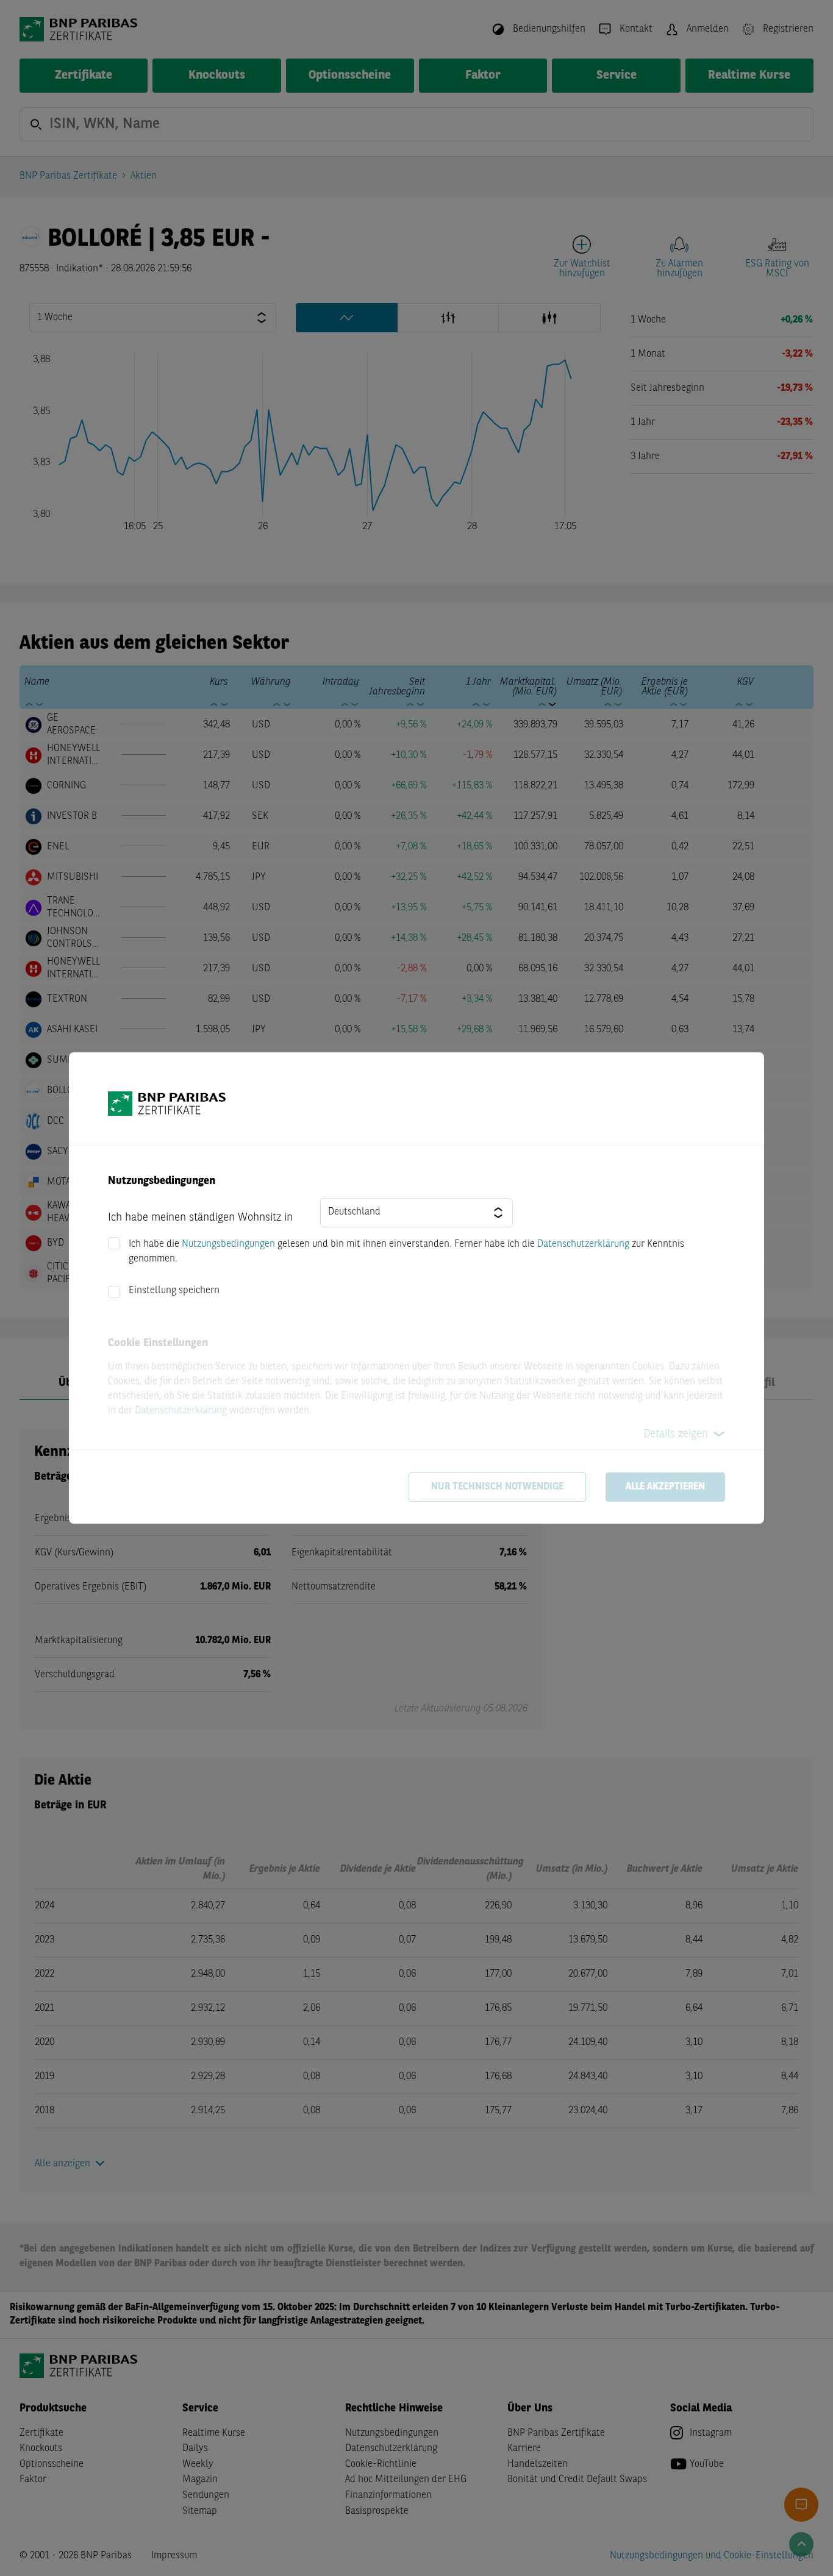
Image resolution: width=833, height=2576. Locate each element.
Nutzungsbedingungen (228, 1244)
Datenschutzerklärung (583, 1244)
